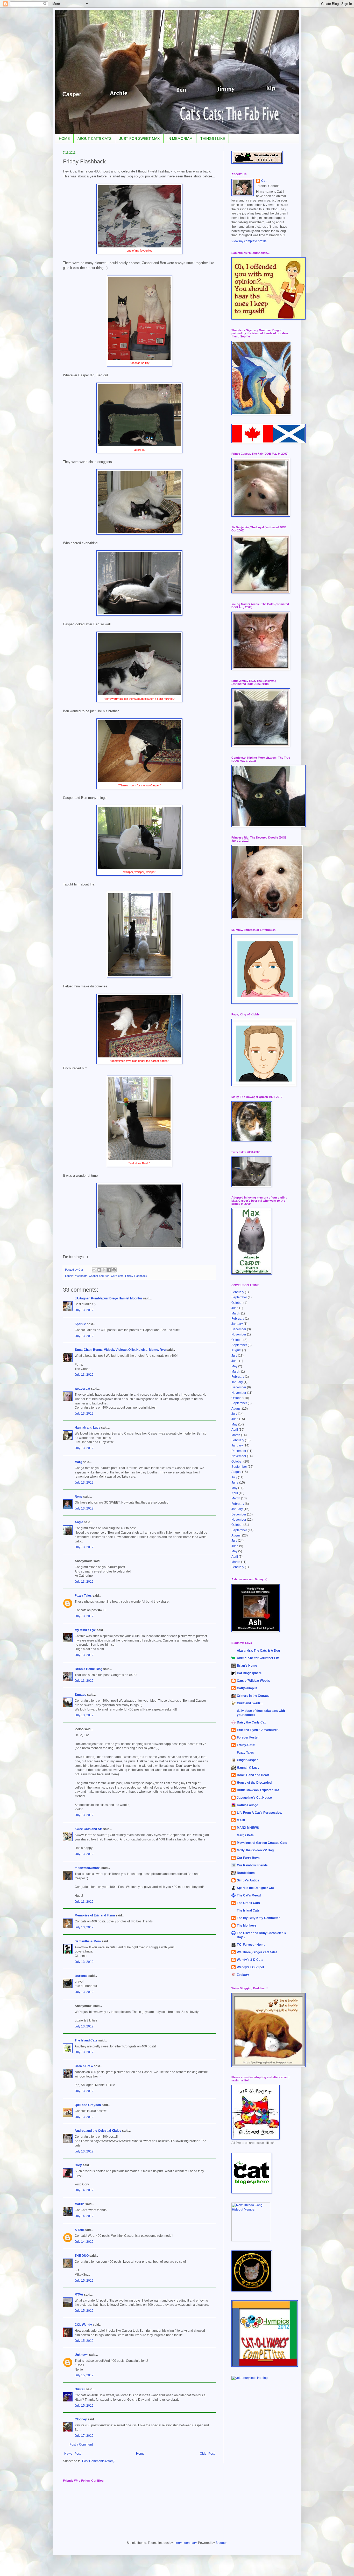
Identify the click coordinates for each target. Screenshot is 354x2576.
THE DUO (82, 2256)
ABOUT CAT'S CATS (94, 139)
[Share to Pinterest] (114, 1270)
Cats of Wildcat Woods (253, 1681)
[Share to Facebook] (109, 1270)
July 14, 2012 (84, 2190)
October (237, 1303)
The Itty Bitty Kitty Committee (259, 1918)
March (236, 1313)
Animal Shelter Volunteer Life (258, 1658)
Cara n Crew (84, 2066)
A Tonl (79, 2230)
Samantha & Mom (88, 1941)
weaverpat (82, 1389)
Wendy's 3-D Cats (250, 1960)
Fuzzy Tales (83, 1596)
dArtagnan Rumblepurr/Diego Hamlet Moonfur (108, 1298)
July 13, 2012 (84, 1310)
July (234, 1356)
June (235, 1308)
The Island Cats (86, 2040)
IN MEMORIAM (180, 139)
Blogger (221, 2543)
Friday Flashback (136, 1276)
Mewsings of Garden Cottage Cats (262, 1843)
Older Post (207, 2454)
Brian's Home (247, 1666)
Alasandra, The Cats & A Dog (258, 1651)
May (234, 1366)
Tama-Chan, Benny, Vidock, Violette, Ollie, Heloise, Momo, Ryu (120, 1350)
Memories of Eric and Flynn (95, 1915)
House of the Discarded (254, 1783)
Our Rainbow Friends (252, 1865)
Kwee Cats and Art (88, 1829)
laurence (81, 1976)
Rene (79, 1497)
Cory (78, 2165)
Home (140, 2454)
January (237, 1324)
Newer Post (72, 2454)
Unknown (82, 2355)
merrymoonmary (185, 2543)
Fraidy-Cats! (246, 1745)
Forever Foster (248, 1737)
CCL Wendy (83, 2325)
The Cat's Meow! (249, 1895)
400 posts (81, 1276)
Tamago (80, 1695)
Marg (78, 1462)
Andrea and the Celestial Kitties (98, 2131)
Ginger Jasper (247, 1760)
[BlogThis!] (99, 1270)
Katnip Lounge (247, 1805)
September (239, 1297)
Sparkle (80, 1324)
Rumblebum (246, 1873)
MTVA (79, 2295)
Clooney (81, 2419)
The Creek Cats (248, 1903)
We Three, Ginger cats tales (257, 1952)
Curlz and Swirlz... (250, 1703)
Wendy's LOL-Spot (250, 1967)
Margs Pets (245, 1835)
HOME (64, 139)
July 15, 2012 (84, 2281)
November (239, 1334)
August (236, 1350)
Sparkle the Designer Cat (255, 1888)
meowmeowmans (88, 1868)
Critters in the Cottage (253, 1696)
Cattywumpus (247, 1688)
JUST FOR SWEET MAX (139, 139)
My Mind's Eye (85, 1630)
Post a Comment (81, 2445)
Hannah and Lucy (87, 1428)
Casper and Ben (99, 1276)
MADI (241, 1820)
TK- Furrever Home (251, 1945)
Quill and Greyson (88, 2105)
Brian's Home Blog (88, 1669)
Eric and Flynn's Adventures (258, 1730)
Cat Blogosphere (249, 1673)
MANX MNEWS (248, 1828)
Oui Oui (80, 2389)
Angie (79, 1522)
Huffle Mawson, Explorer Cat (258, 1790)
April (235, 1430)
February (238, 1292)
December (239, 1329)
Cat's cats (117, 1276)
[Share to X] (104, 1270)
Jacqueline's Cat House (254, 1798)
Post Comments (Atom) (98, 2461)
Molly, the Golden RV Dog (255, 1850)
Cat (264, 181)
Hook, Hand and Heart (253, 1775)
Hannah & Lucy (248, 1768)
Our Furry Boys (248, 1858)
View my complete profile (249, 241)
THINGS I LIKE (213, 139)
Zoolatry (243, 1975)
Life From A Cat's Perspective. (259, 1813)
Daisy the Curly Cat (251, 1722)
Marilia (80, 2204)
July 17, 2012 (84, 2436)
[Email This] (94, 1270)
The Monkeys (247, 1926)
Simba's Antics (248, 1880)
